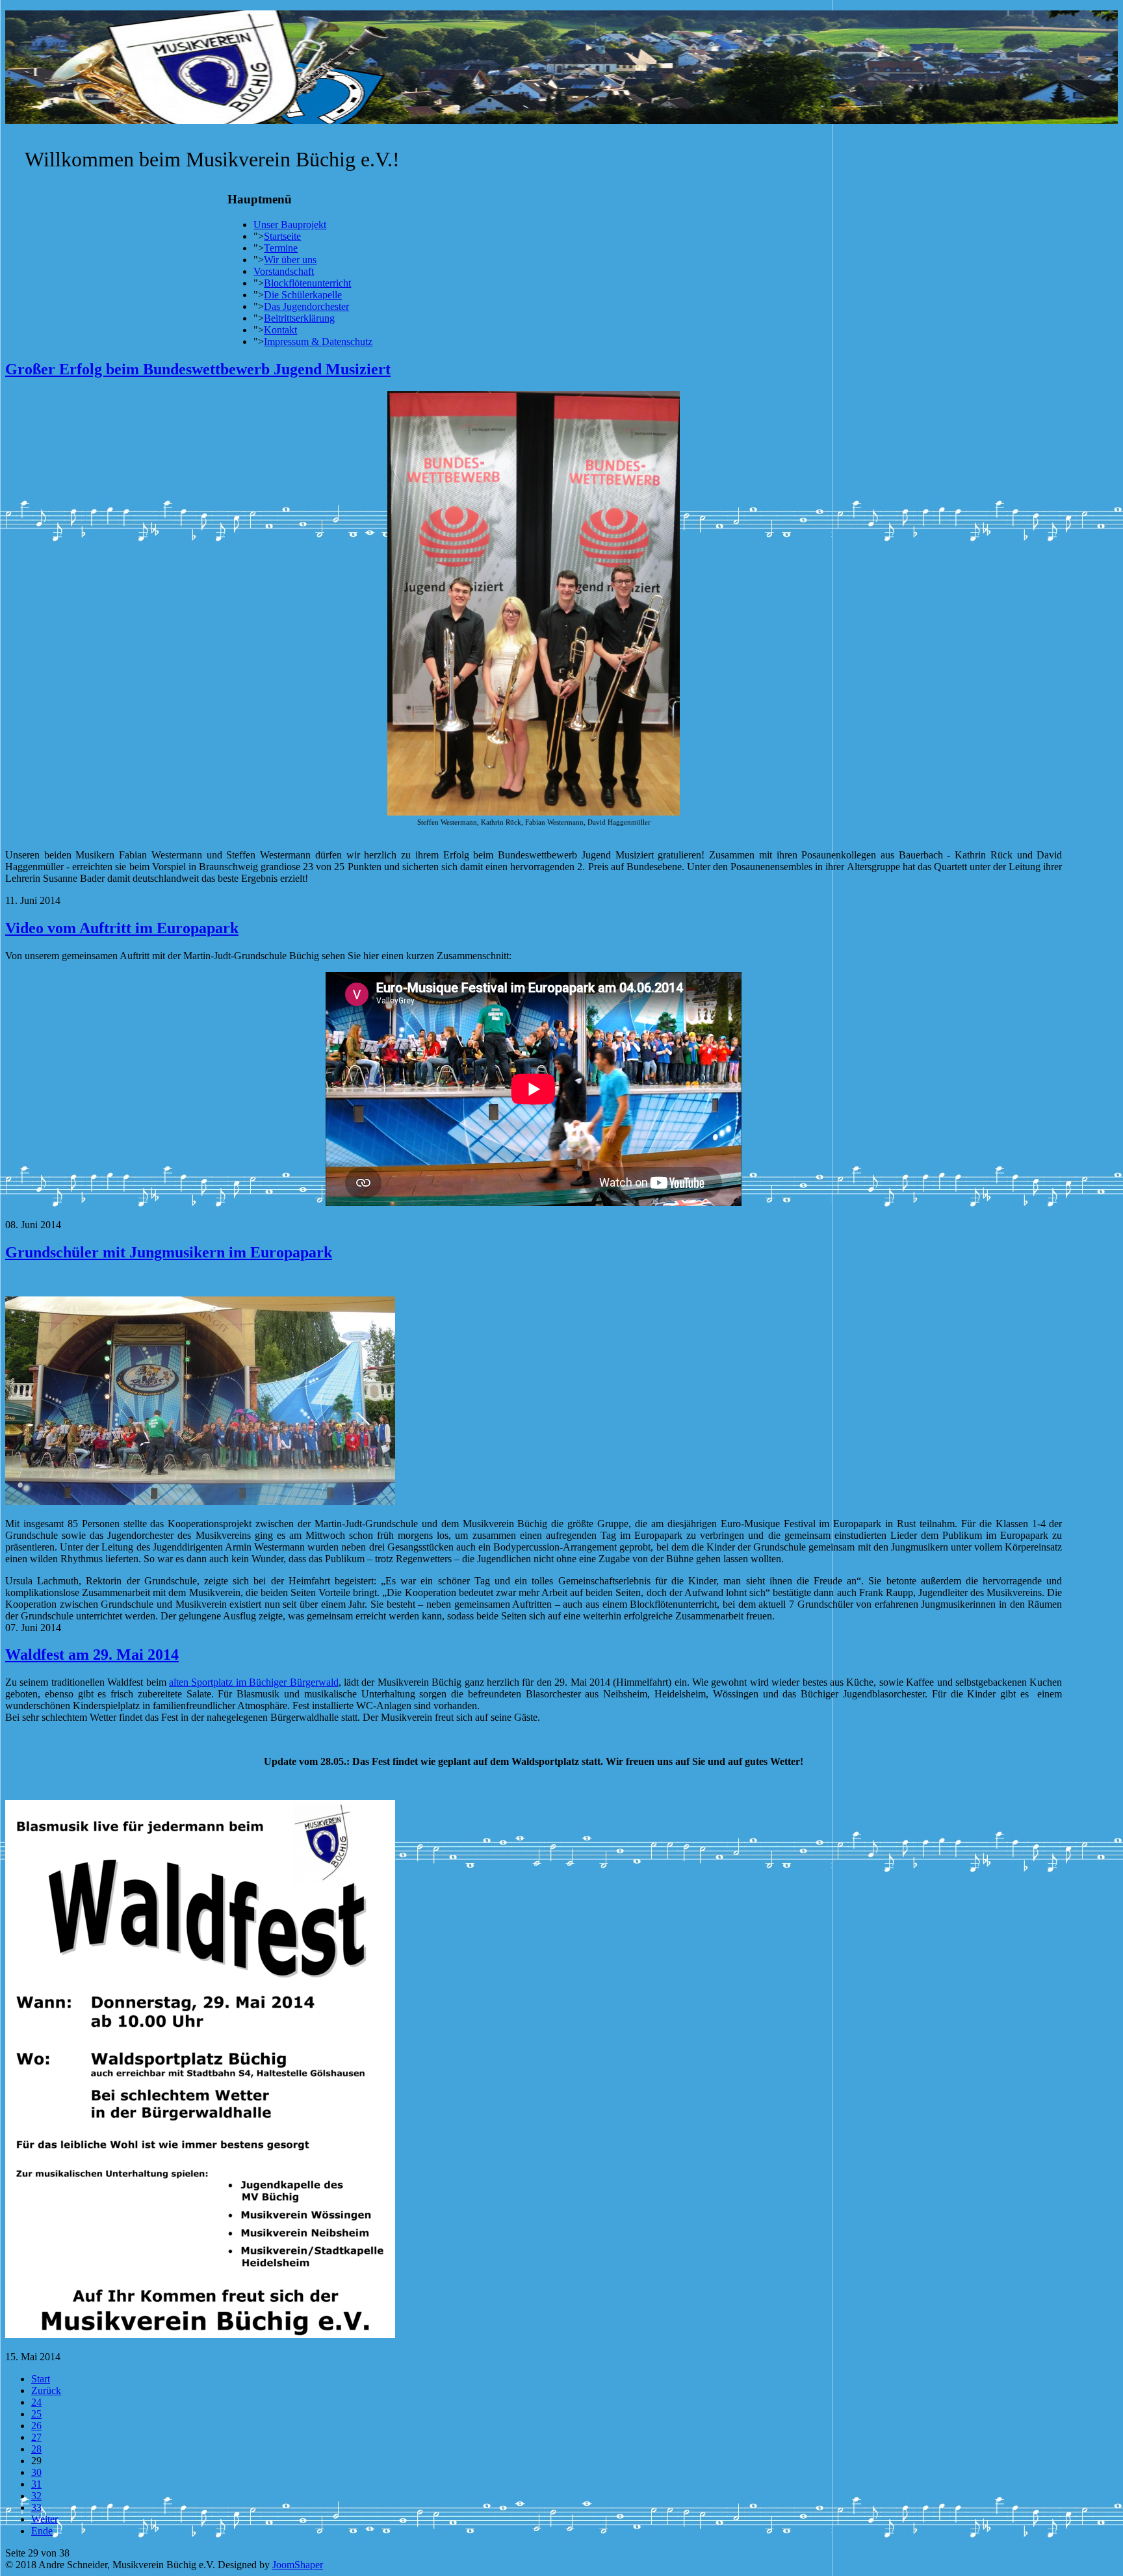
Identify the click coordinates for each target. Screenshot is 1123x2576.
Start (41, 2379)
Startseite (282, 236)
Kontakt (280, 330)
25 (36, 2414)
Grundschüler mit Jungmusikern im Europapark (169, 1252)
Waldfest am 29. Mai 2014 (92, 1655)
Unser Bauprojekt (290, 225)
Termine (281, 248)
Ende (42, 2531)
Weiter (45, 2519)
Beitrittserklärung (299, 318)
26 (36, 2426)
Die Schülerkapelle (303, 295)
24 (36, 2402)
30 (36, 2472)
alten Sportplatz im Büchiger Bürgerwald (254, 1682)
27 (36, 2437)
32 (36, 2496)
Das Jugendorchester (306, 306)
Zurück (46, 2390)
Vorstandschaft (284, 271)
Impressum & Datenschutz (318, 341)
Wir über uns (290, 260)
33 (36, 2507)
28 (36, 2449)
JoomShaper (298, 2565)
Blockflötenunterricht (307, 283)
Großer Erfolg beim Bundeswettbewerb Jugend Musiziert (198, 369)
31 (36, 2484)
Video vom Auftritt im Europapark (122, 928)
